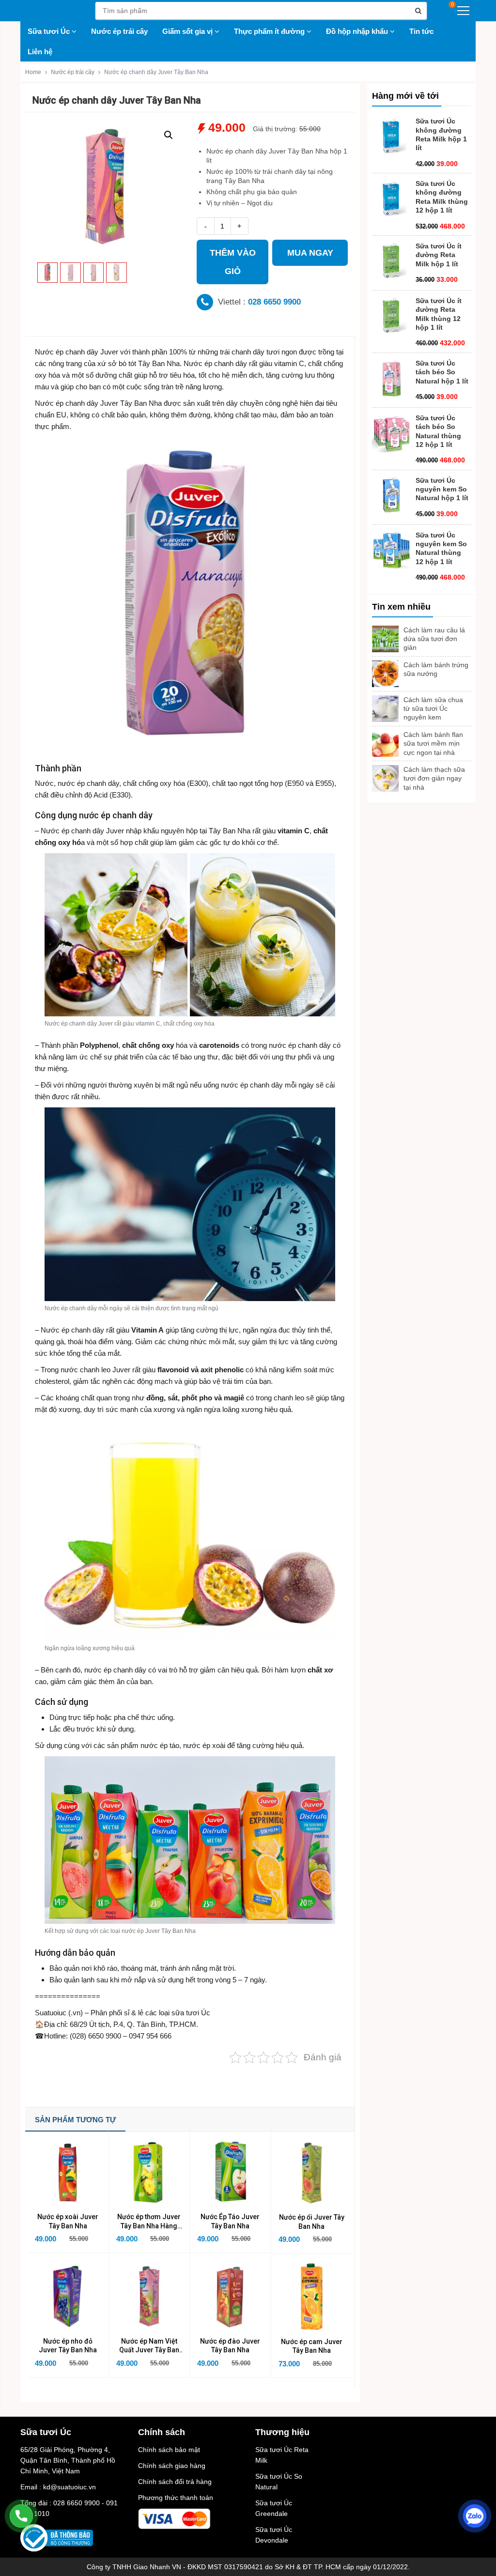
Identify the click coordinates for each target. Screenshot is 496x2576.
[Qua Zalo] (475, 2516)
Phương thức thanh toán (176, 2498)
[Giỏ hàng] (444, 11)
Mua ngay (310, 253)
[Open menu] (463, 11)
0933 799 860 (267, 302)
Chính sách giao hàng (172, 2466)
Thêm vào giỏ (233, 262)
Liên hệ (40, 52)
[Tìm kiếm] (418, 11)
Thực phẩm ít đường (270, 31)
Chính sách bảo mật (169, 2450)
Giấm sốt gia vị (188, 31)
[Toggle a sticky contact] (21, 2516)
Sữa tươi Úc (50, 31)
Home (33, 72)
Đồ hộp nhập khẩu (358, 31)
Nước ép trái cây (119, 31)
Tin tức (421, 31)
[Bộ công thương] (57, 2537)
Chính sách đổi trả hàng (175, 2482)
